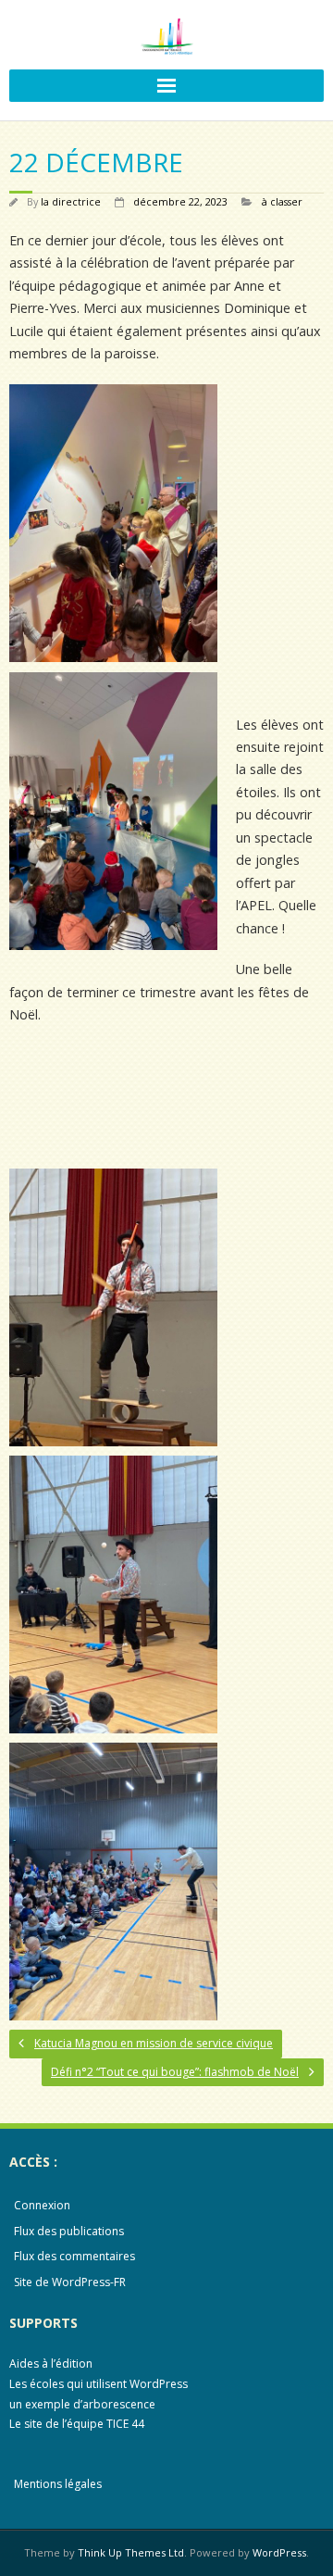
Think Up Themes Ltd (131, 2552)
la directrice (71, 201)
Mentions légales (58, 2484)
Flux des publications (69, 2231)
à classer (282, 201)
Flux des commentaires (74, 2256)
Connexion (42, 2205)
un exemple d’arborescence (82, 2404)
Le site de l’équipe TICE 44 (77, 2424)
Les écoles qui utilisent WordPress (99, 2384)
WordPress (279, 2552)
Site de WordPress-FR (70, 2282)
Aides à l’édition (51, 2363)
